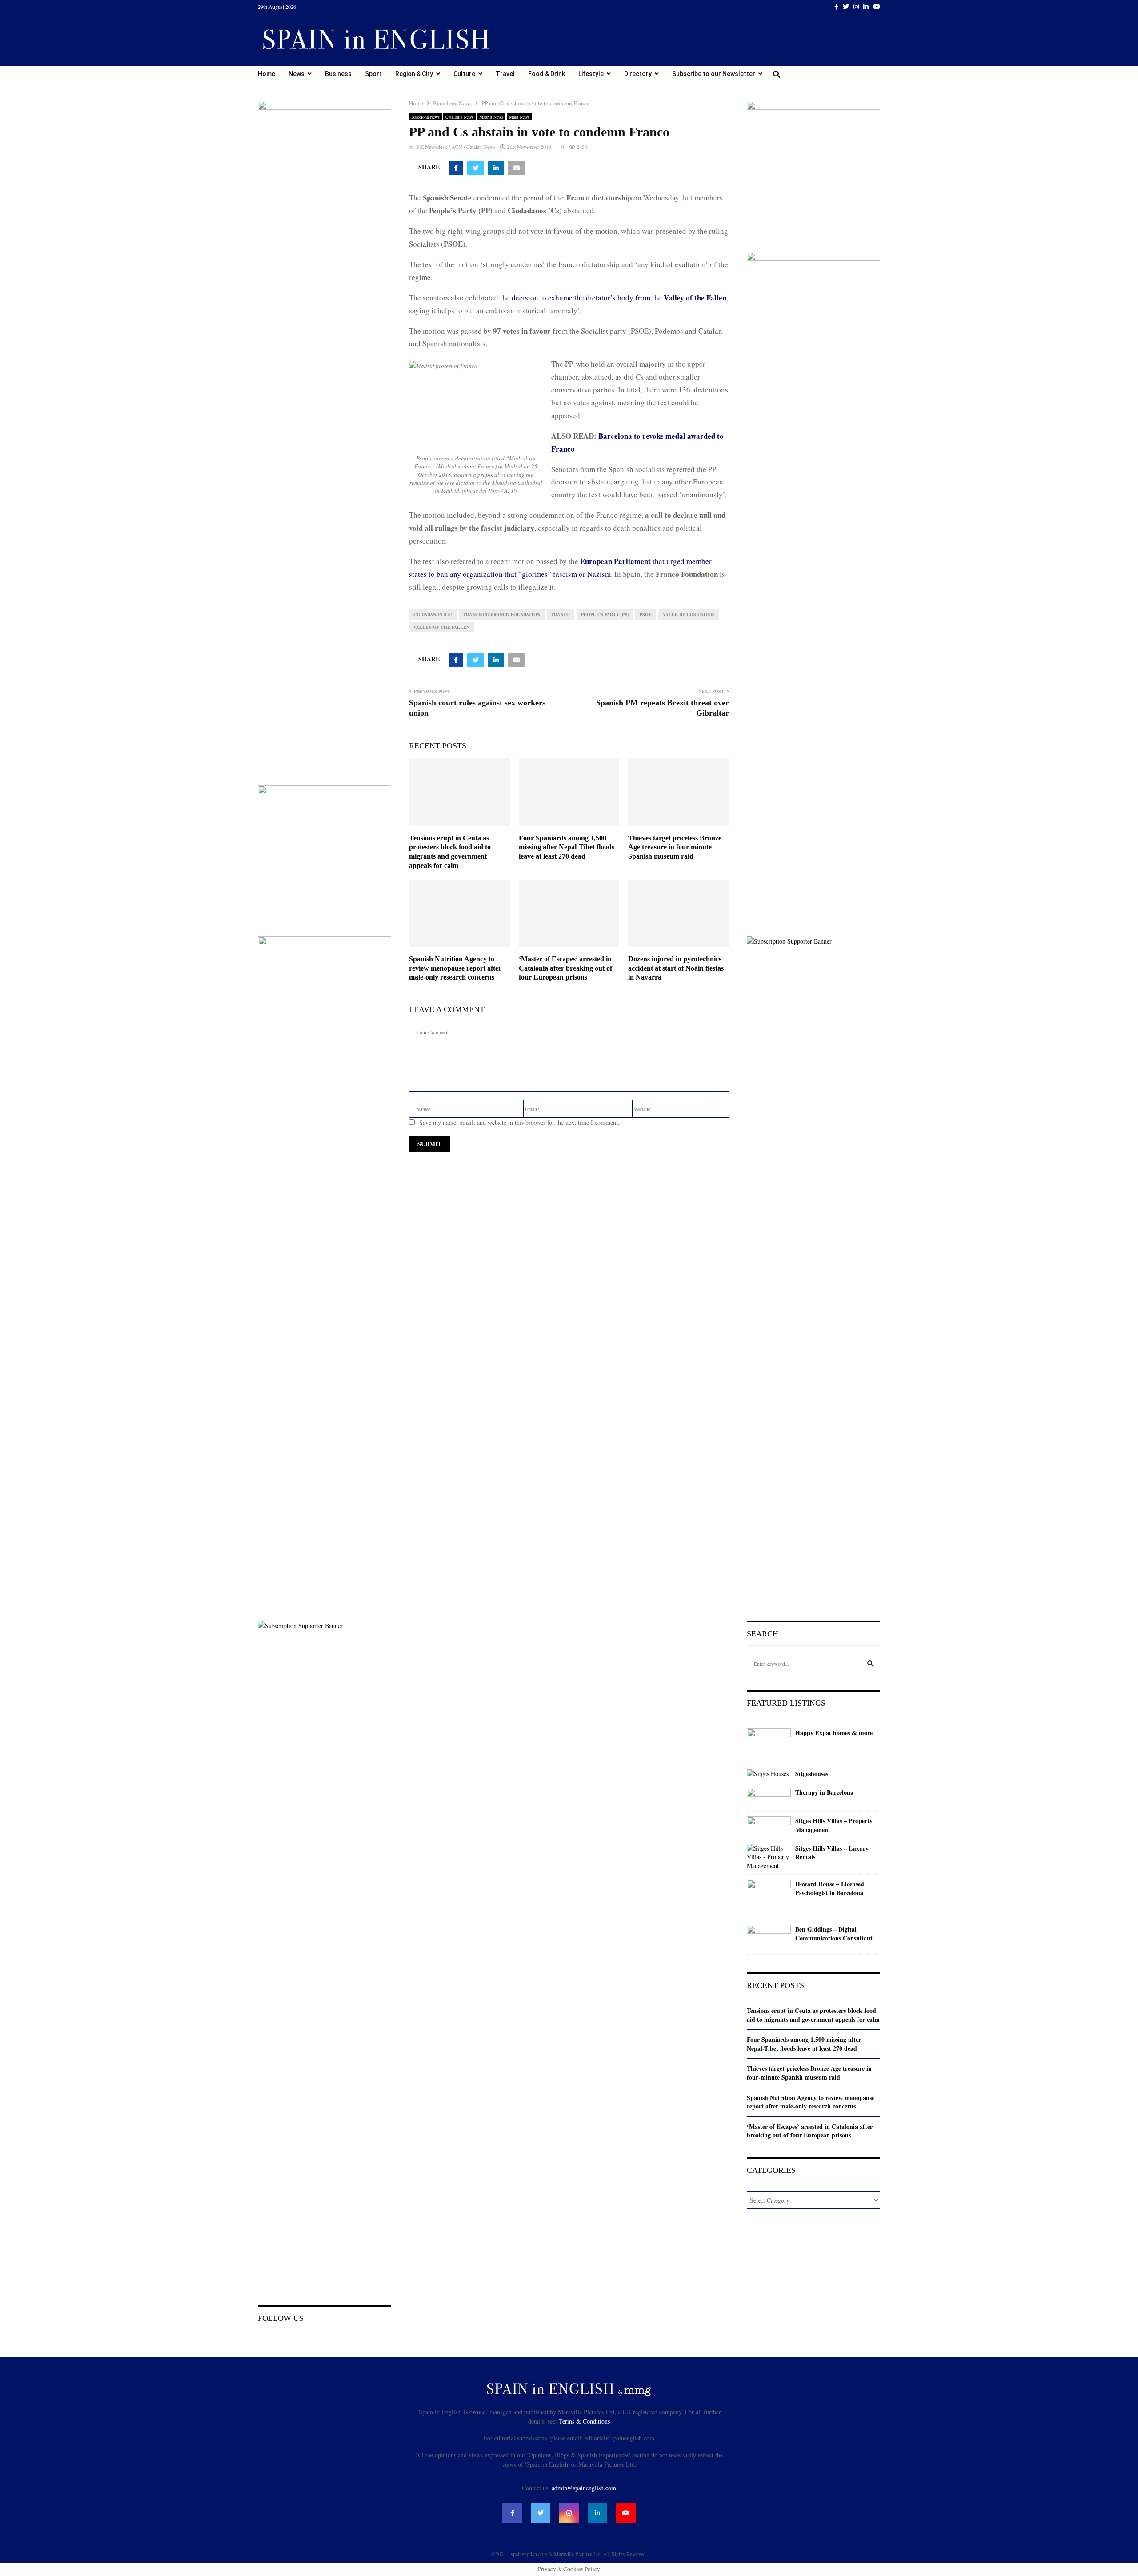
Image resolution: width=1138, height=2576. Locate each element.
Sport (373, 74)
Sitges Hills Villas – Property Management (834, 1825)
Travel (505, 74)
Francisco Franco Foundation (502, 614)
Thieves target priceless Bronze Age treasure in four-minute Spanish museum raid (675, 847)
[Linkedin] (597, 2513)
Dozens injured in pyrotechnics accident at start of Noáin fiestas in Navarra (676, 968)
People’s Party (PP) (605, 614)
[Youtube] (626, 2513)
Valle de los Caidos (689, 614)
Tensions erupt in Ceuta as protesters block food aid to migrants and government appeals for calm (813, 2015)
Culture (464, 74)
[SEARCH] (870, 1664)
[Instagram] (569, 2513)
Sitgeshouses (812, 1774)
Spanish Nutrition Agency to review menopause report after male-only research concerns (455, 968)
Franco (561, 614)
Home (266, 74)
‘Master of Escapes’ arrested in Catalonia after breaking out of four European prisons (565, 968)
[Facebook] (512, 2513)
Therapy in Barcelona (824, 1792)
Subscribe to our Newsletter (714, 74)
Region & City (414, 74)
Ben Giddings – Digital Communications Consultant (834, 1934)
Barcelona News (425, 117)
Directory (638, 74)
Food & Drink (547, 74)
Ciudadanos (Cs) (433, 614)
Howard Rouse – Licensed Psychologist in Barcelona (830, 1888)
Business (338, 74)
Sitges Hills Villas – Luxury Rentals (832, 1853)
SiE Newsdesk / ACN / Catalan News (456, 147)
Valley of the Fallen (441, 627)
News (297, 74)
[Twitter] (541, 2513)
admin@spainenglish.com (584, 2488)
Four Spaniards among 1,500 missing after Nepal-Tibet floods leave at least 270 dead (567, 847)
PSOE (646, 614)
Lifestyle (591, 74)
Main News (519, 117)
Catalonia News (459, 117)
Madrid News (491, 117)
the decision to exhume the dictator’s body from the (613, 298)
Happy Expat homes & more (834, 1733)
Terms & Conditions (584, 2421)
